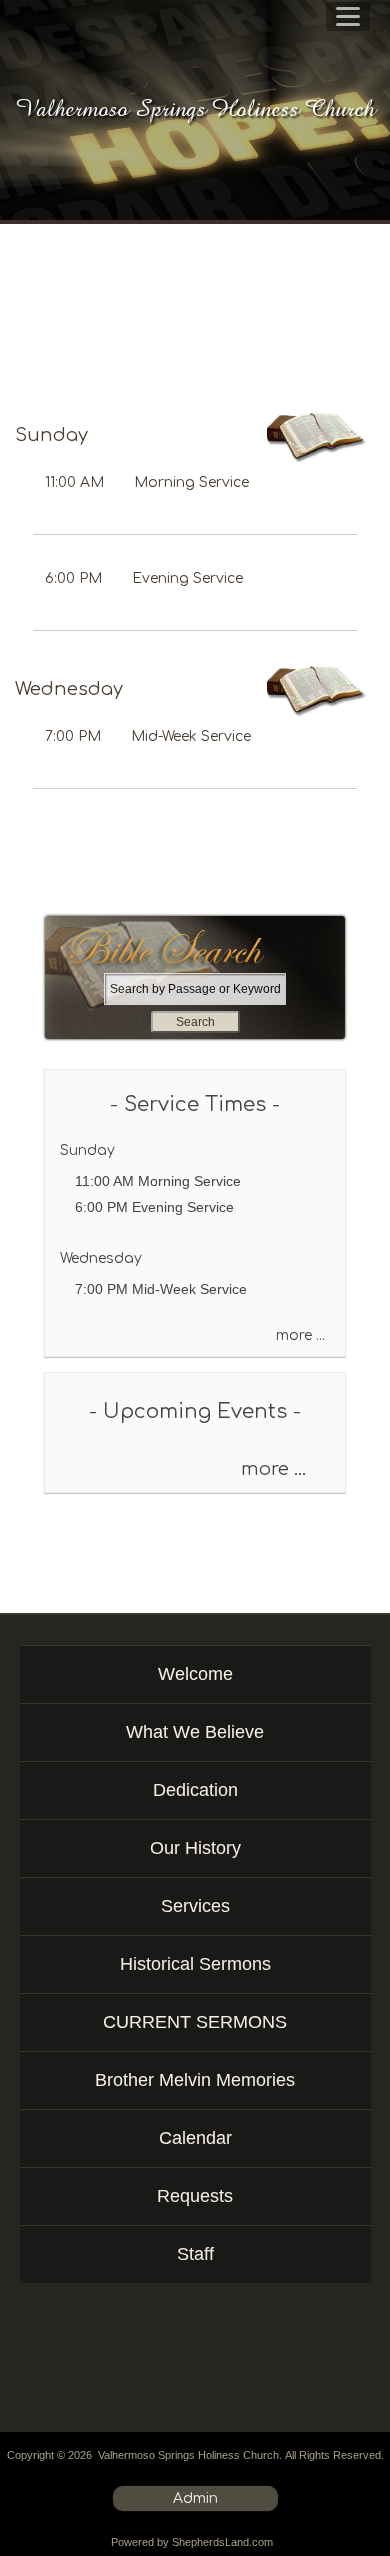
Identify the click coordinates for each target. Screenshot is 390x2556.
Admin (195, 2498)
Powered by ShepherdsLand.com (192, 2542)
